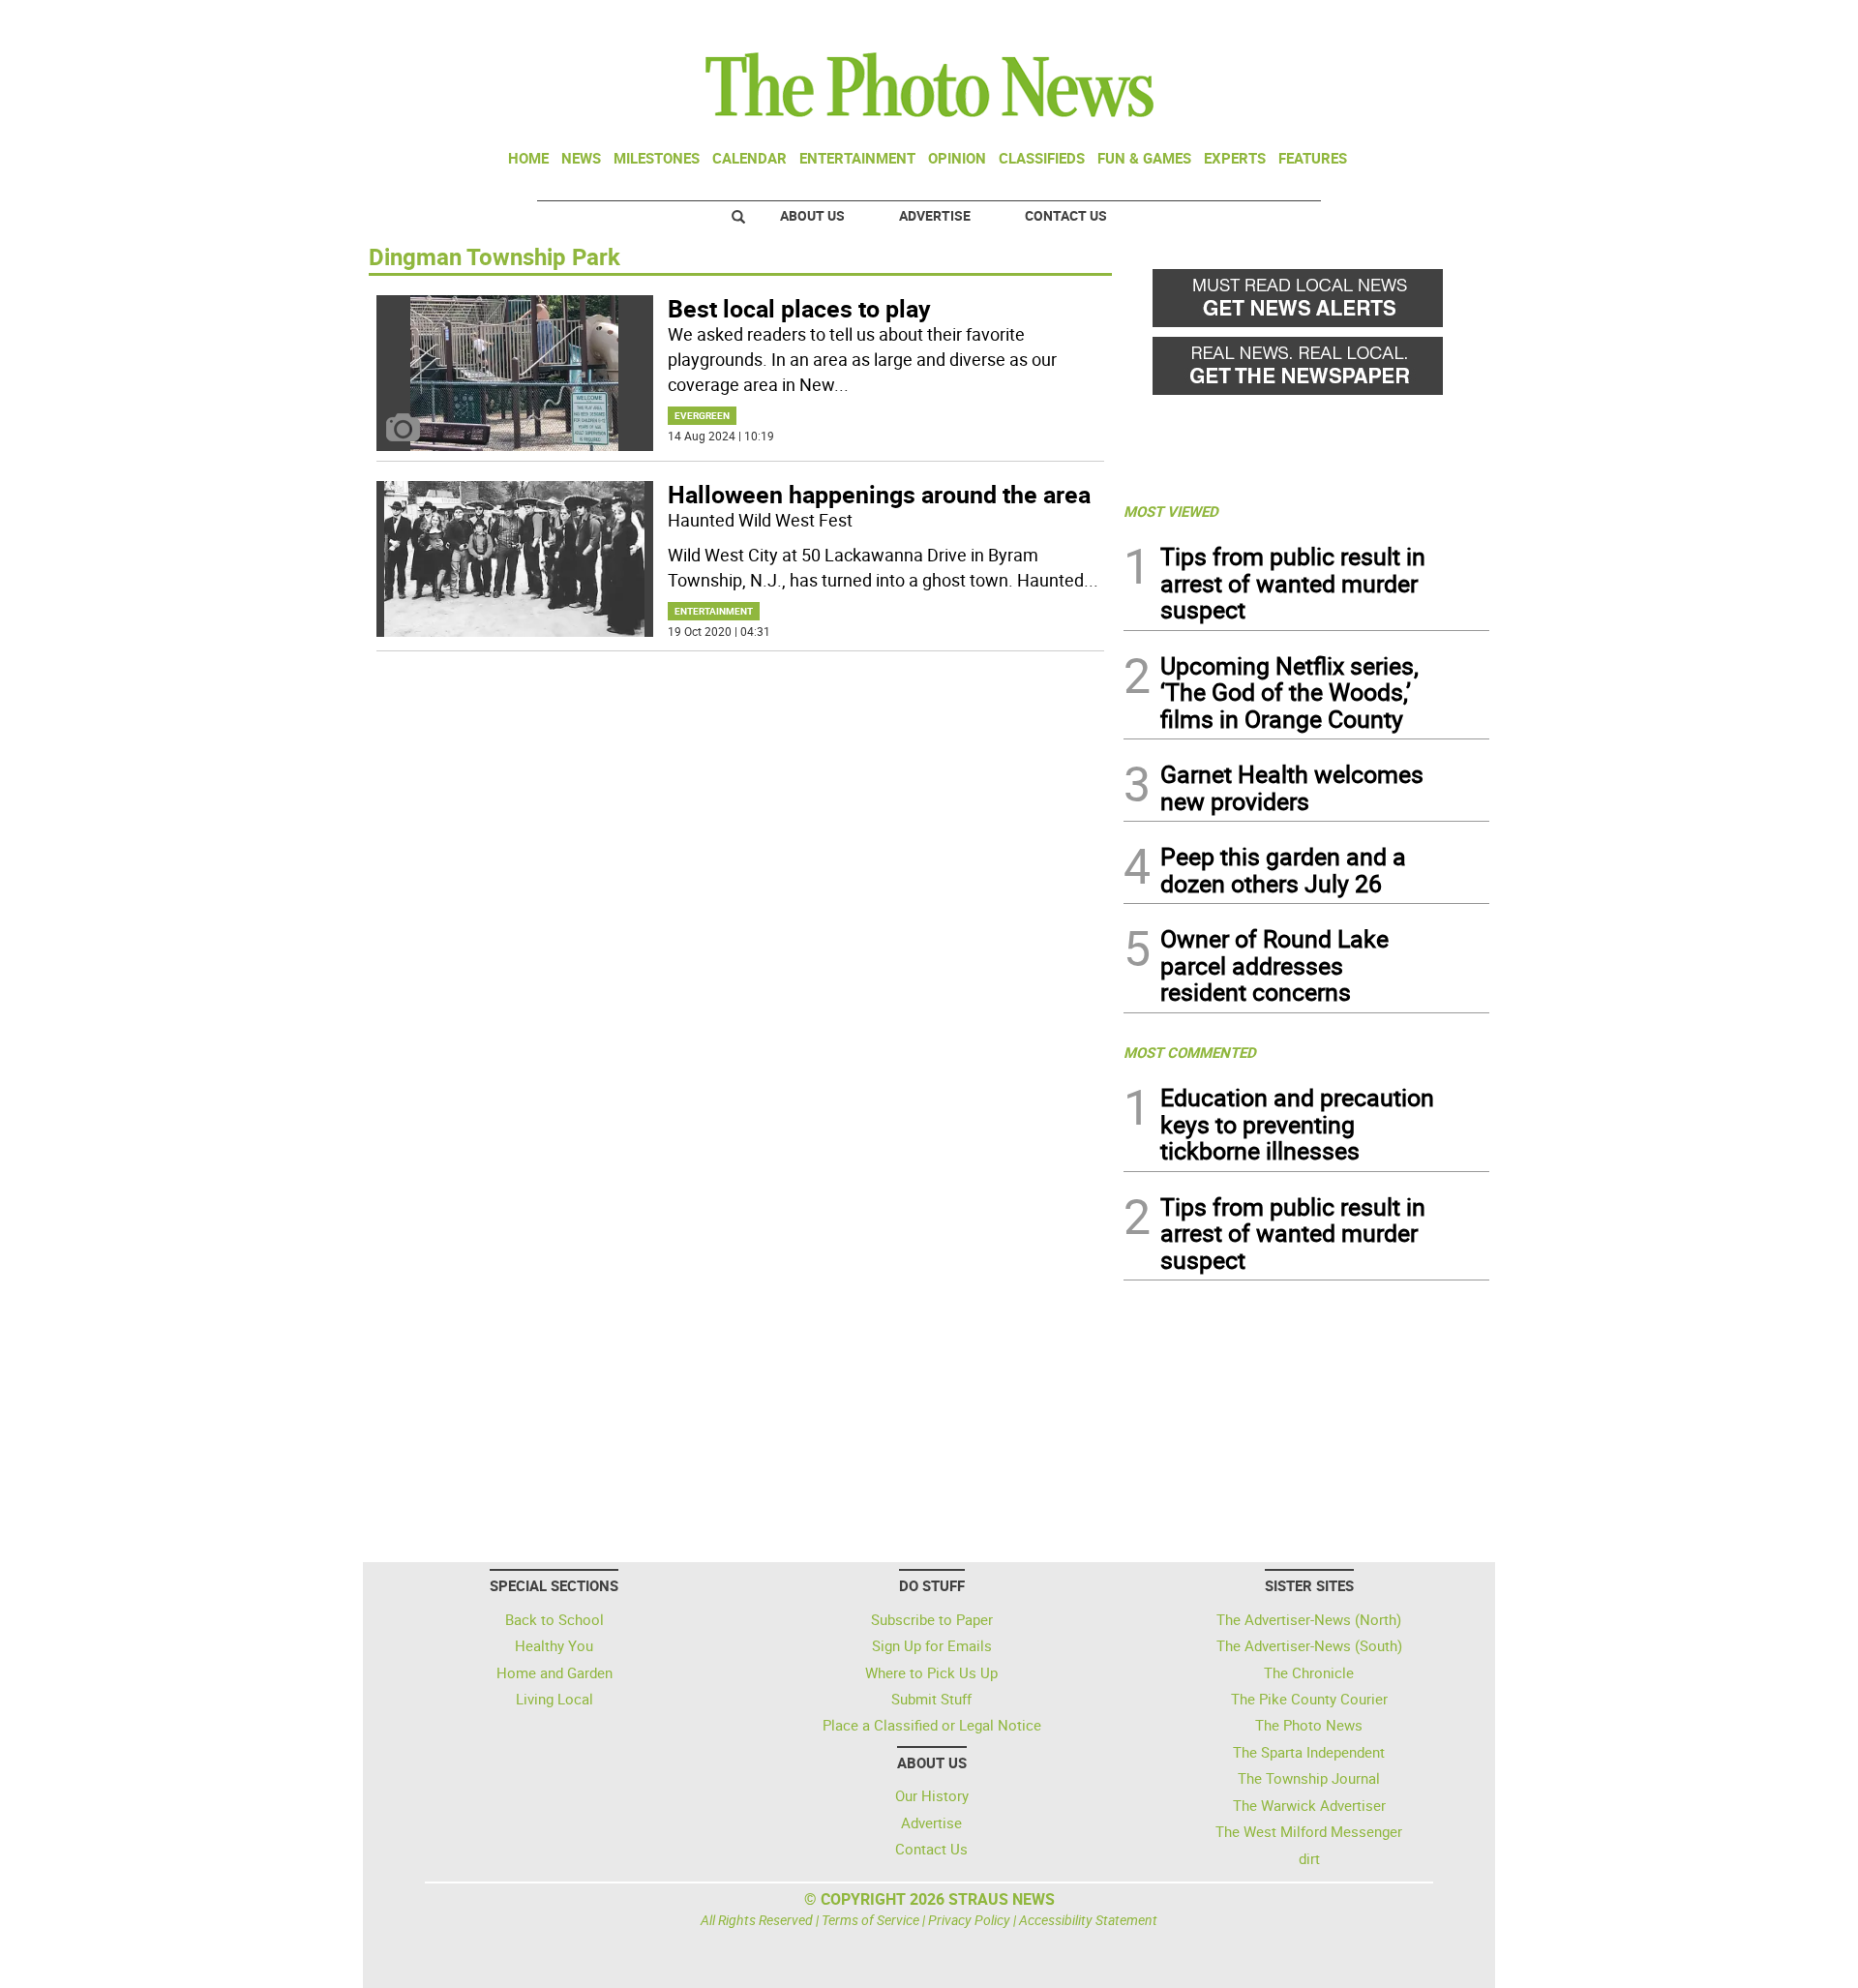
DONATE (1442, 22)
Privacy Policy (969, 1920)
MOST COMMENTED (1190, 1052)
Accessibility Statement (1088, 1920)
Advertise (935, 215)
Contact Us (1066, 215)
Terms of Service (870, 1920)
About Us (812, 215)
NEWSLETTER (1334, 22)
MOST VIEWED (1171, 511)
